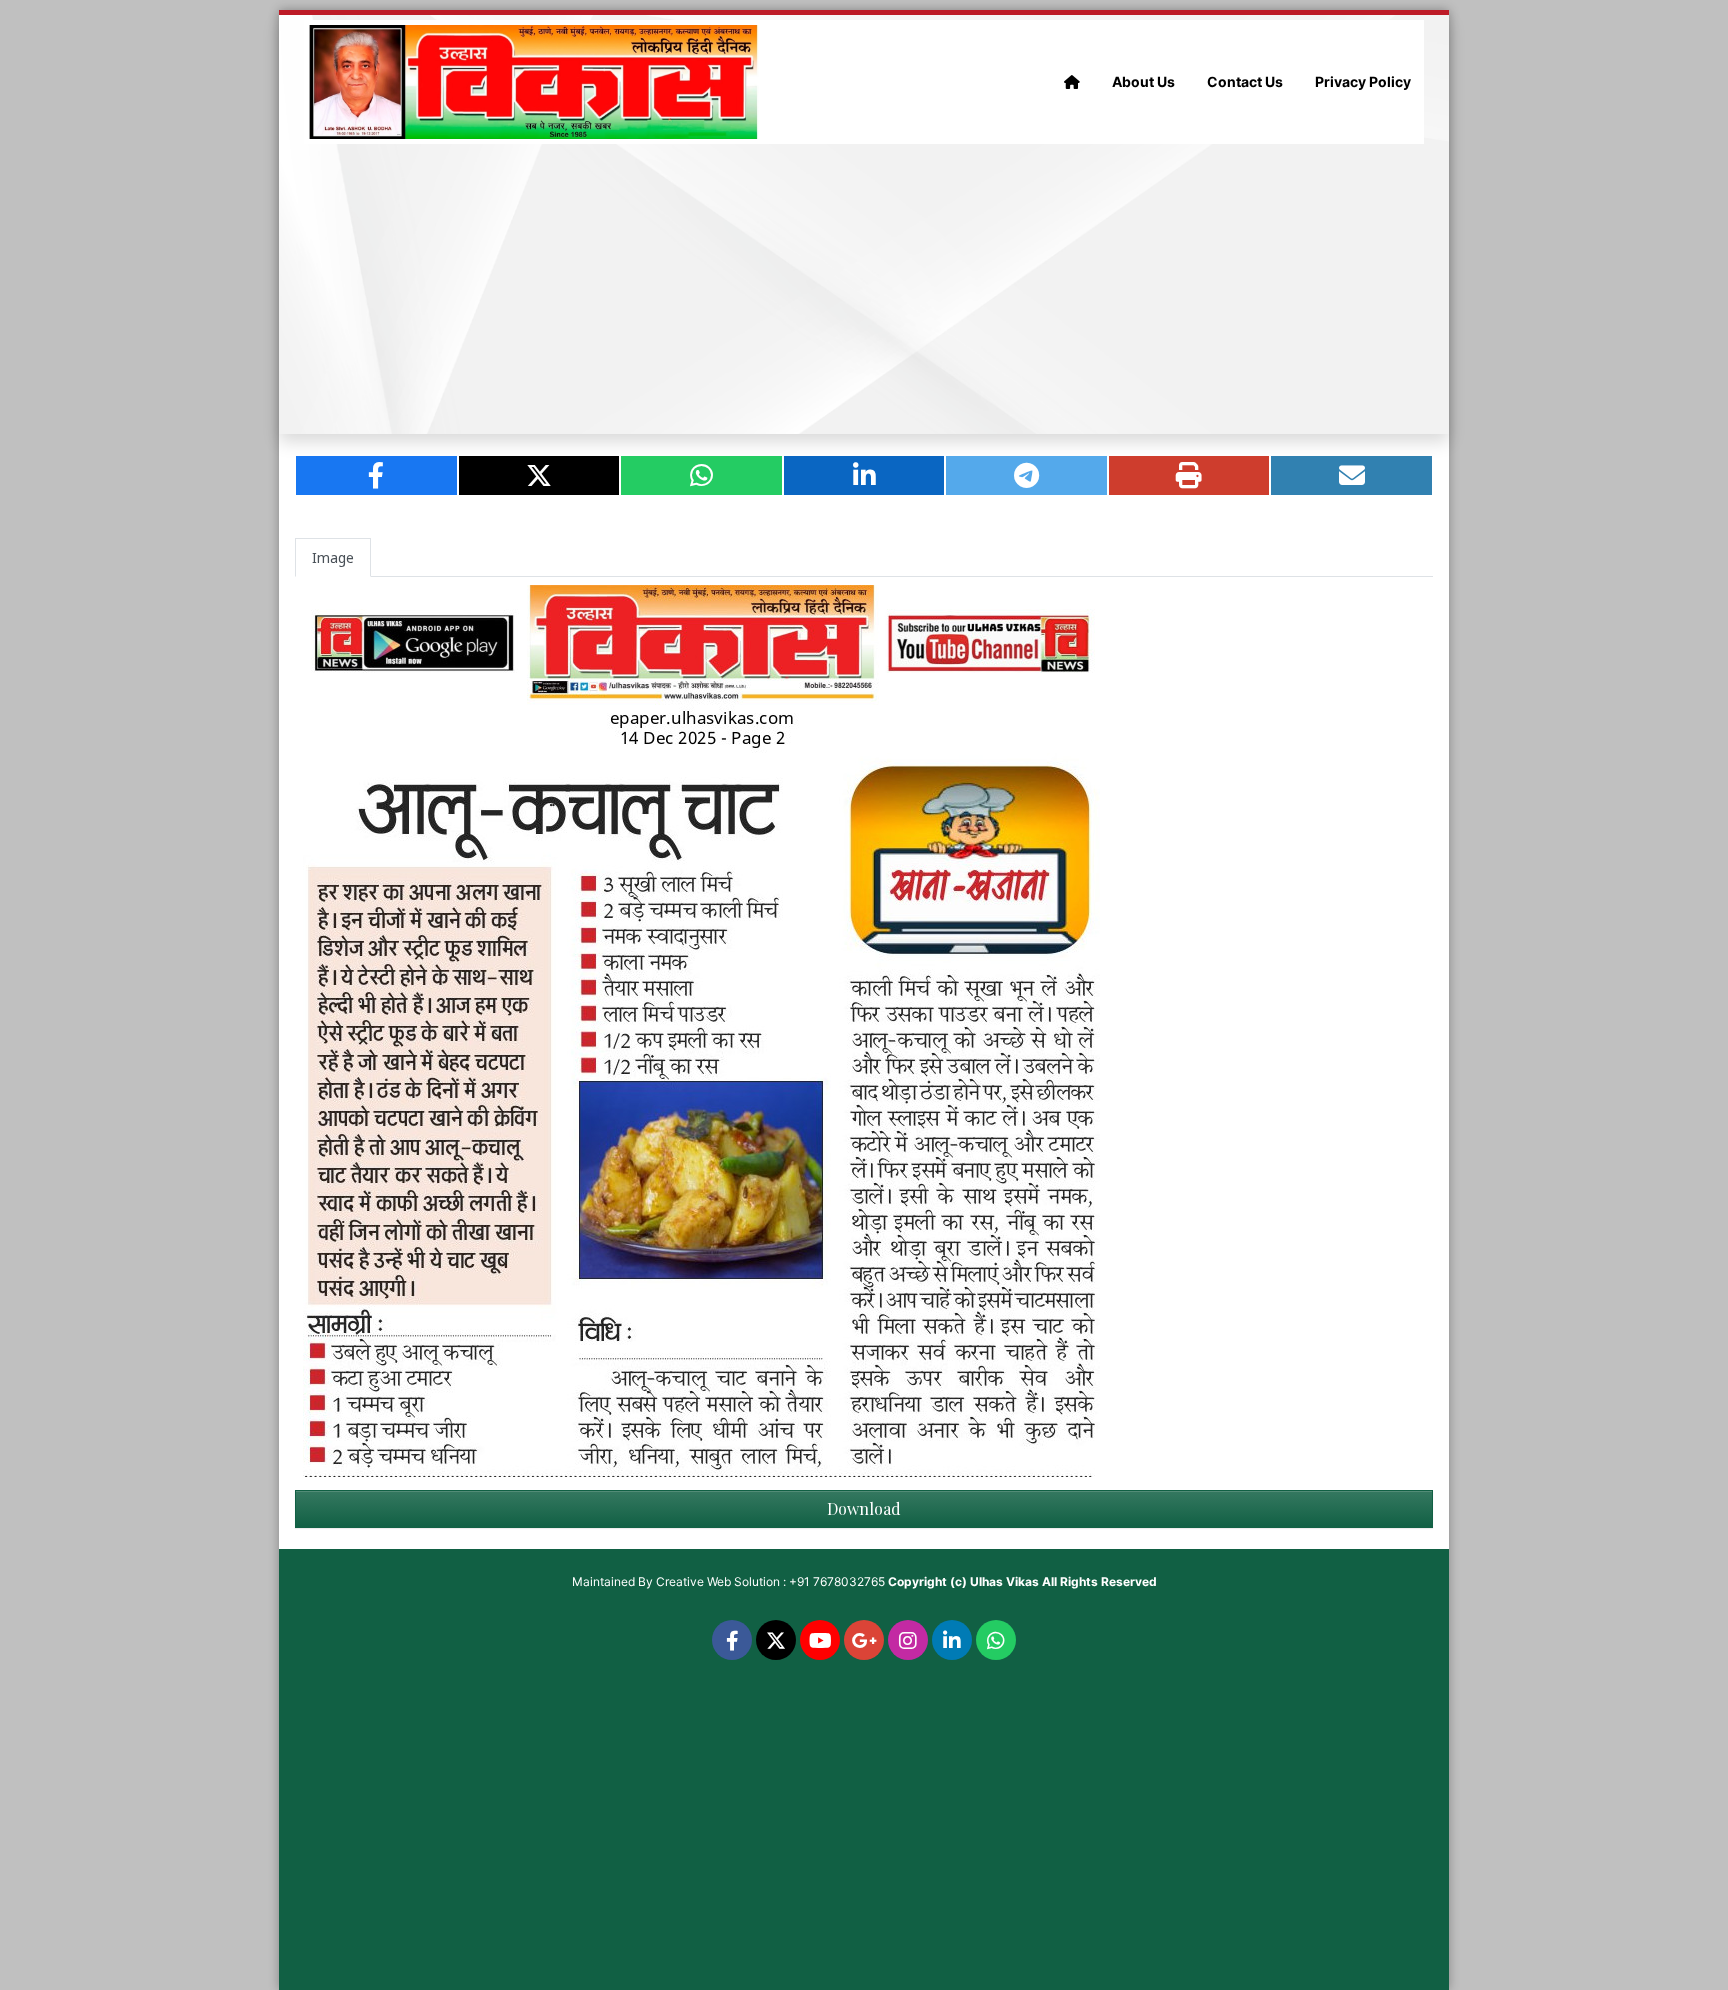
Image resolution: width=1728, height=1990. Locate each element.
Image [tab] (333, 557)
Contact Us (1245, 81)
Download (864, 1508)
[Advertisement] (864, 289)
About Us (1143, 81)
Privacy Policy (1363, 81)
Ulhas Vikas (1004, 1581)
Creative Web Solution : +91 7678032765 (770, 1581)
